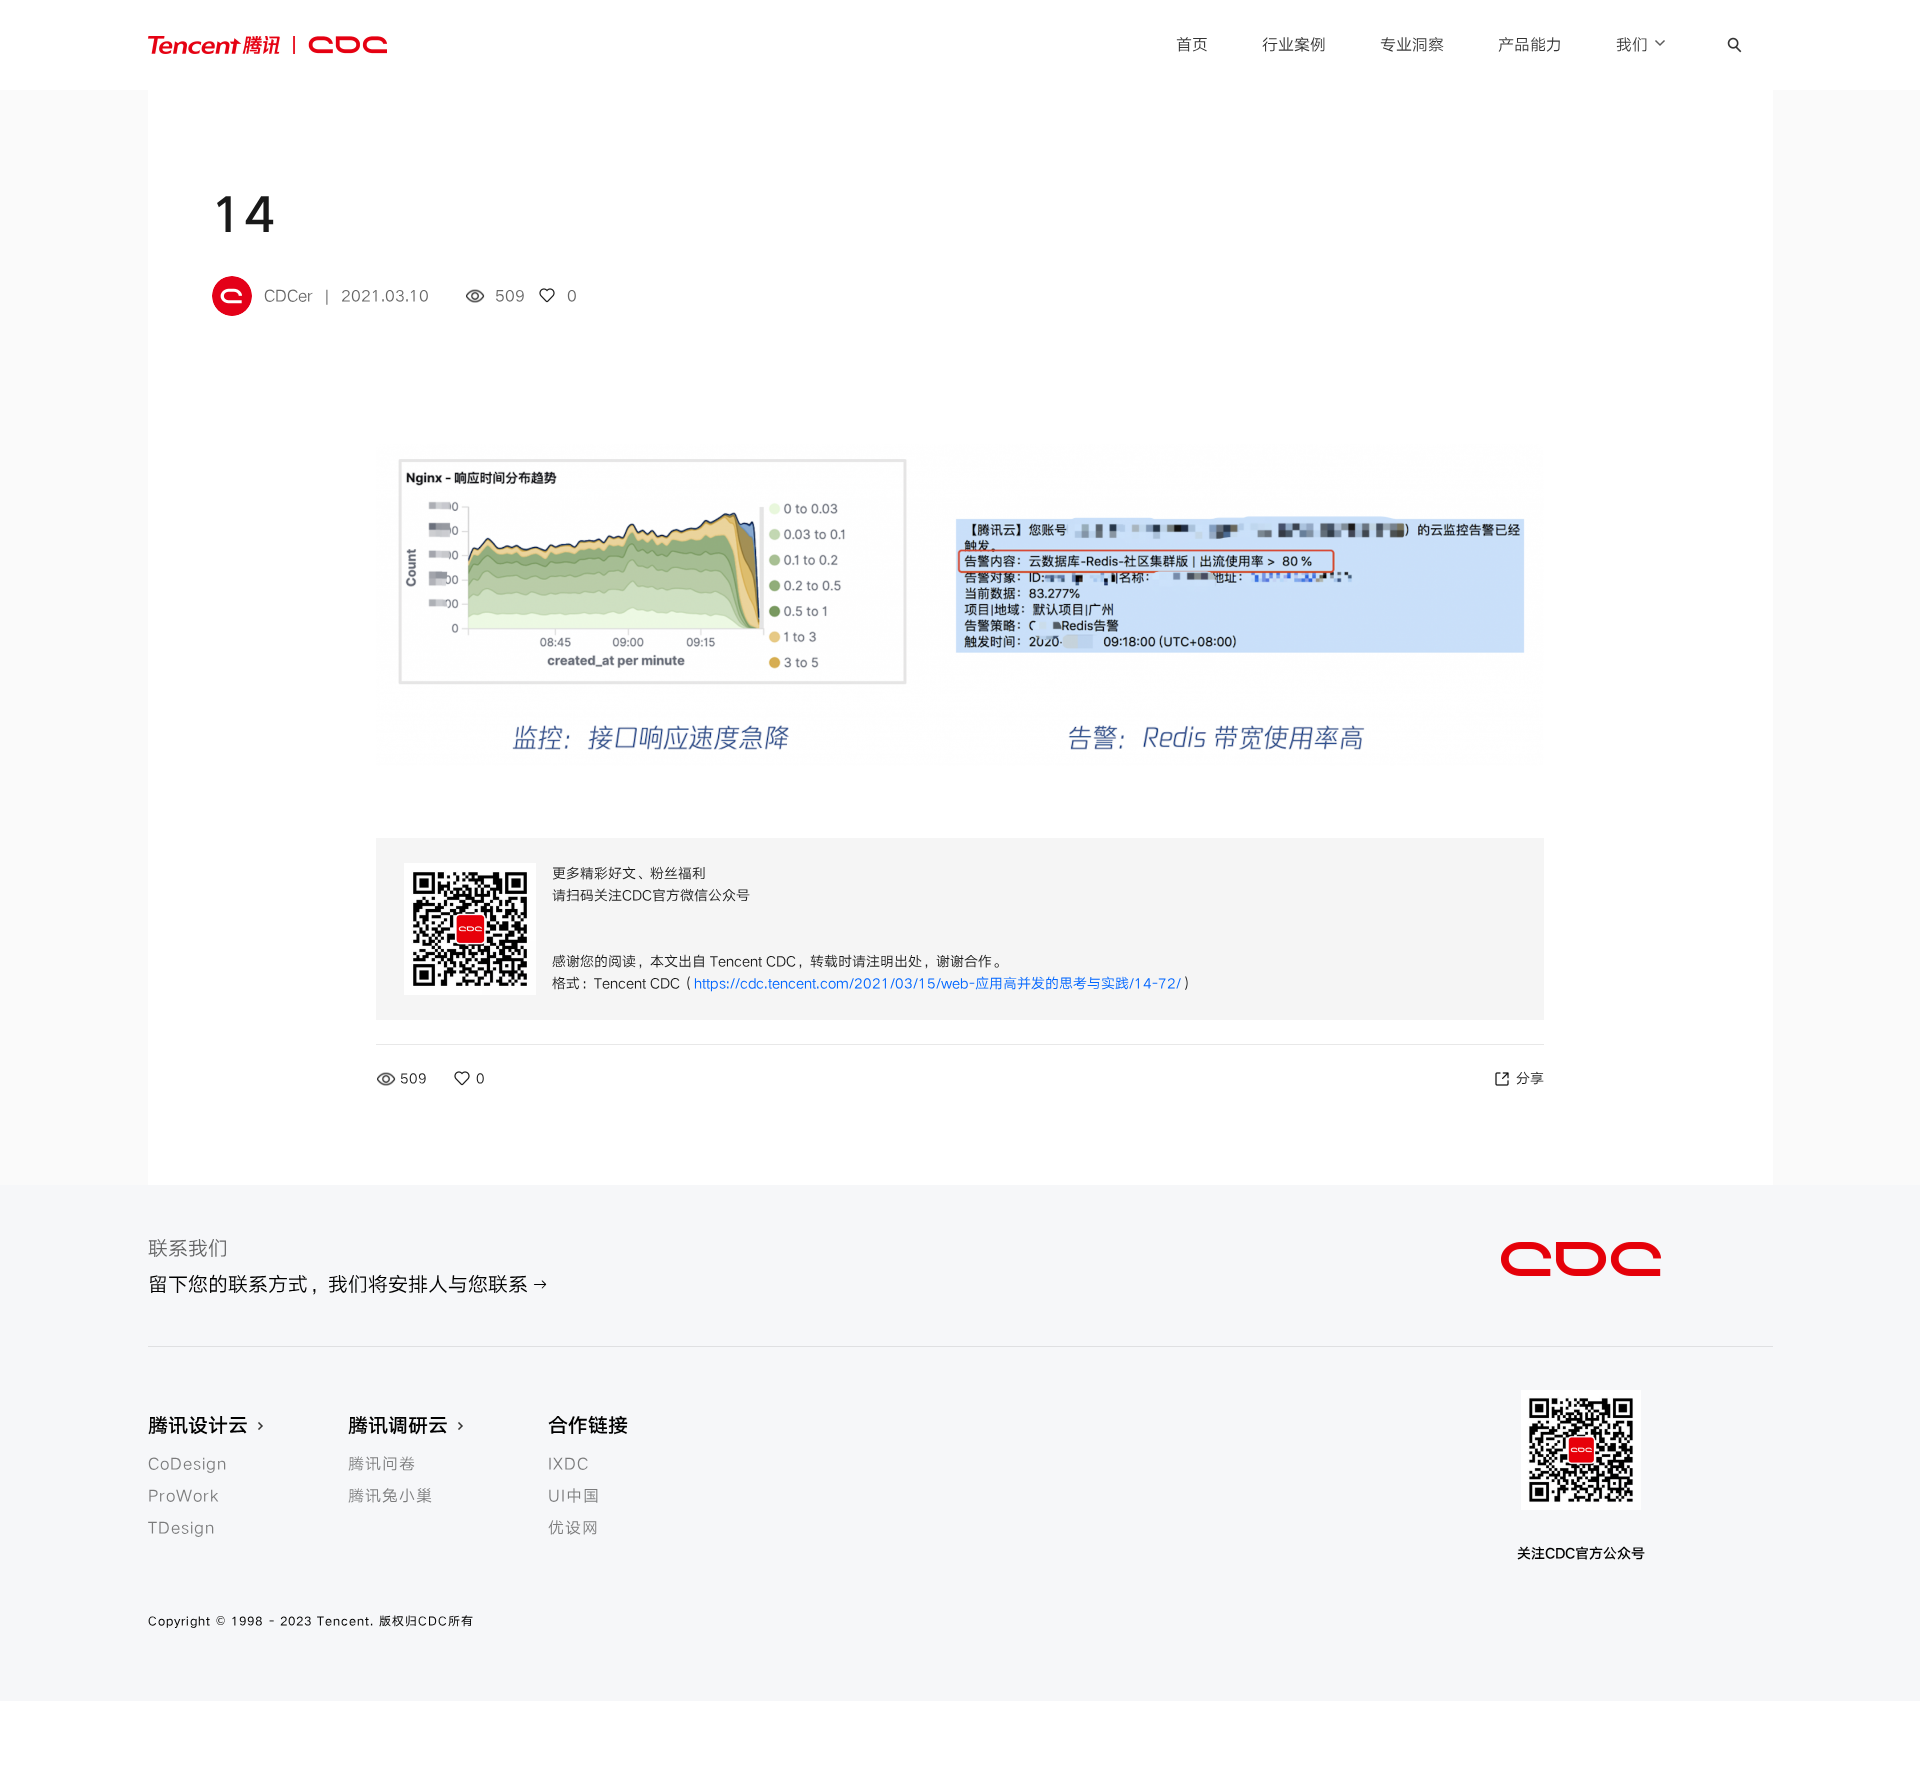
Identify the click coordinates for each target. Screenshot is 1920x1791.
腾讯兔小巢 (390, 1496)
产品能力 (1530, 45)
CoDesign (187, 1464)
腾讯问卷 (382, 1464)
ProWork (183, 1496)
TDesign (181, 1528)
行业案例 (1294, 45)
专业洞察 (1412, 45)
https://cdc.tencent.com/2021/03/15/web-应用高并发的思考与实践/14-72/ (937, 983)
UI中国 (574, 1496)
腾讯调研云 (398, 1426)
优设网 (573, 1528)
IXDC (568, 1464)
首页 (1192, 45)
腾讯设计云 (198, 1426)
